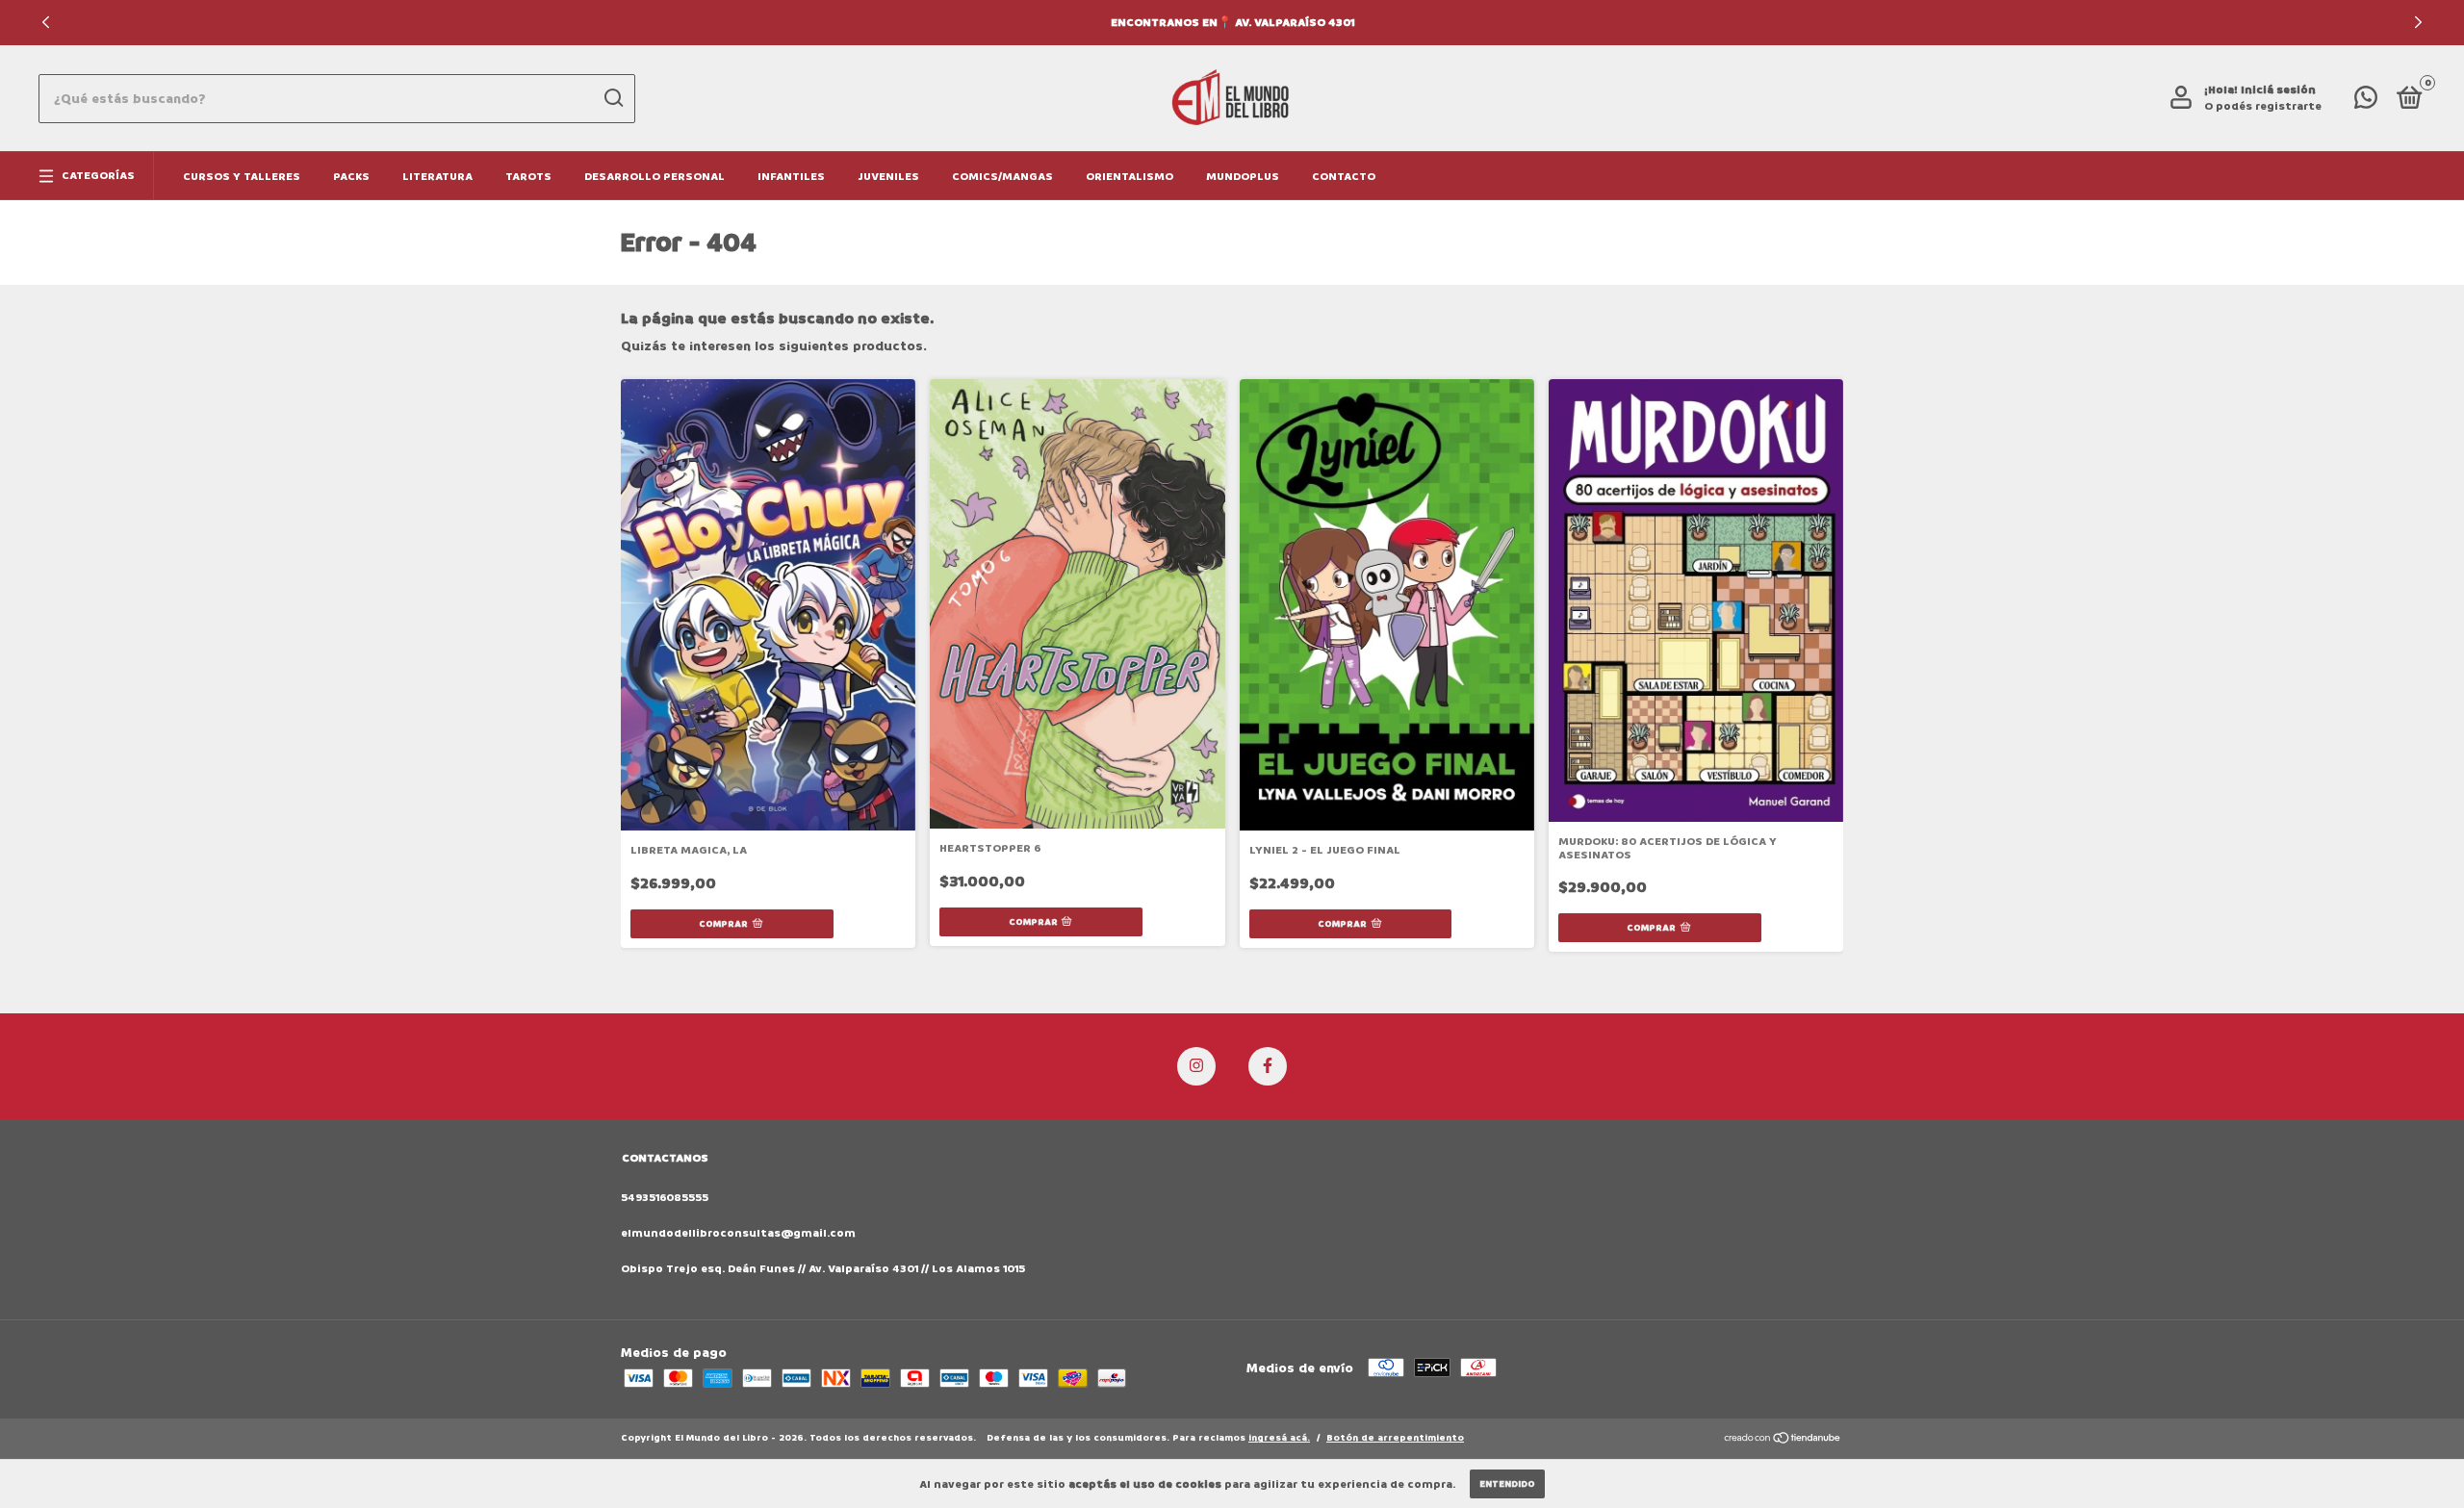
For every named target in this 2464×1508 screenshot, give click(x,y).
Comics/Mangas (1002, 177)
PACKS (351, 177)
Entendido (1507, 1484)
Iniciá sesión (2278, 90)
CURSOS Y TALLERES (242, 177)
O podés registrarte (2263, 106)
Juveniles (888, 177)
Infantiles (791, 177)
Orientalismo (1129, 177)
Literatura (437, 177)
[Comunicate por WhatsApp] (2366, 102)
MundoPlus (1243, 177)
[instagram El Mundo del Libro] (1196, 1066)
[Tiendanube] (1783, 1440)
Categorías (98, 176)
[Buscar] (613, 98)
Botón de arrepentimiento (1395, 1438)
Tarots (528, 177)
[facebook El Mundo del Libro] (1268, 1066)
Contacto (1344, 177)
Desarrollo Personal (654, 177)
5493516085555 (665, 1198)
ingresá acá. (1279, 1438)
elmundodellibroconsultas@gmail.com (738, 1233)
